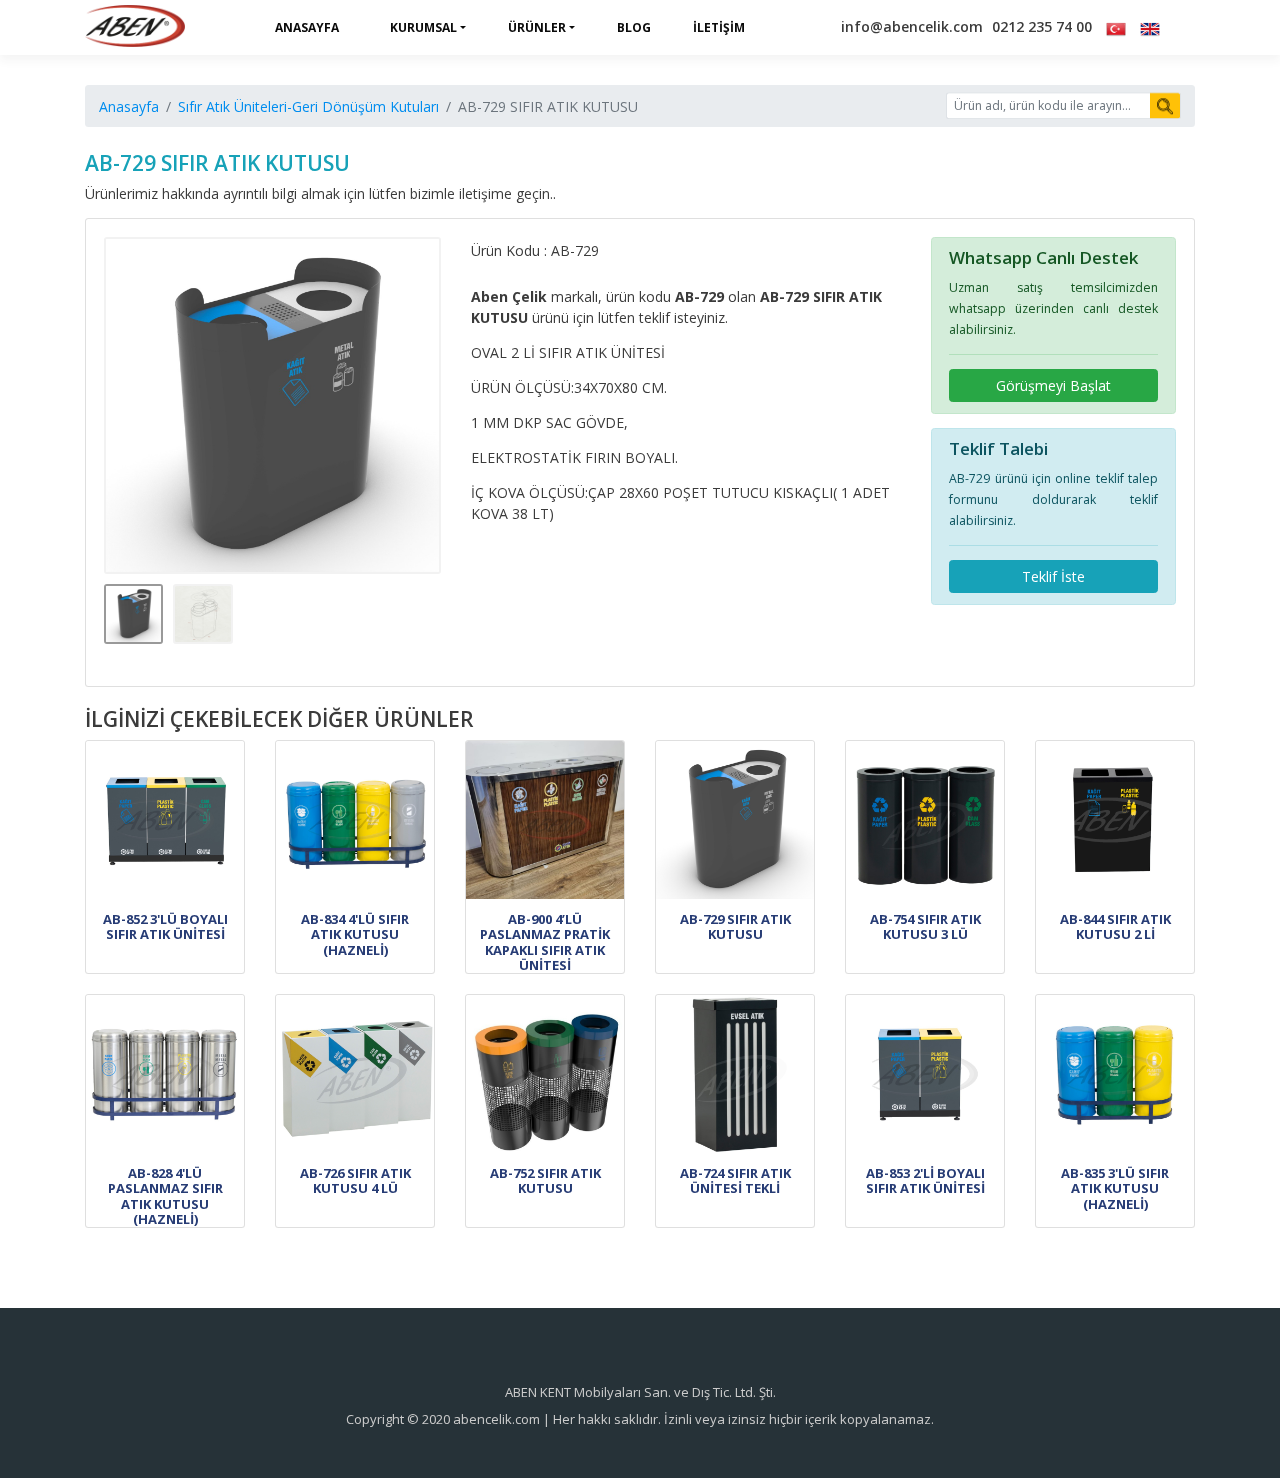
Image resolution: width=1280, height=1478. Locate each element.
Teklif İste (1053, 576)
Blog (634, 27)
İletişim (719, 27)
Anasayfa (307, 27)
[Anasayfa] (135, 27)
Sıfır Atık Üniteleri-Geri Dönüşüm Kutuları (308, 106)
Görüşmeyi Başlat (1053, 385)
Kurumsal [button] (423, 27)
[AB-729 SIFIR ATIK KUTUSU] (273, 406)
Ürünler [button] (537, 27)
